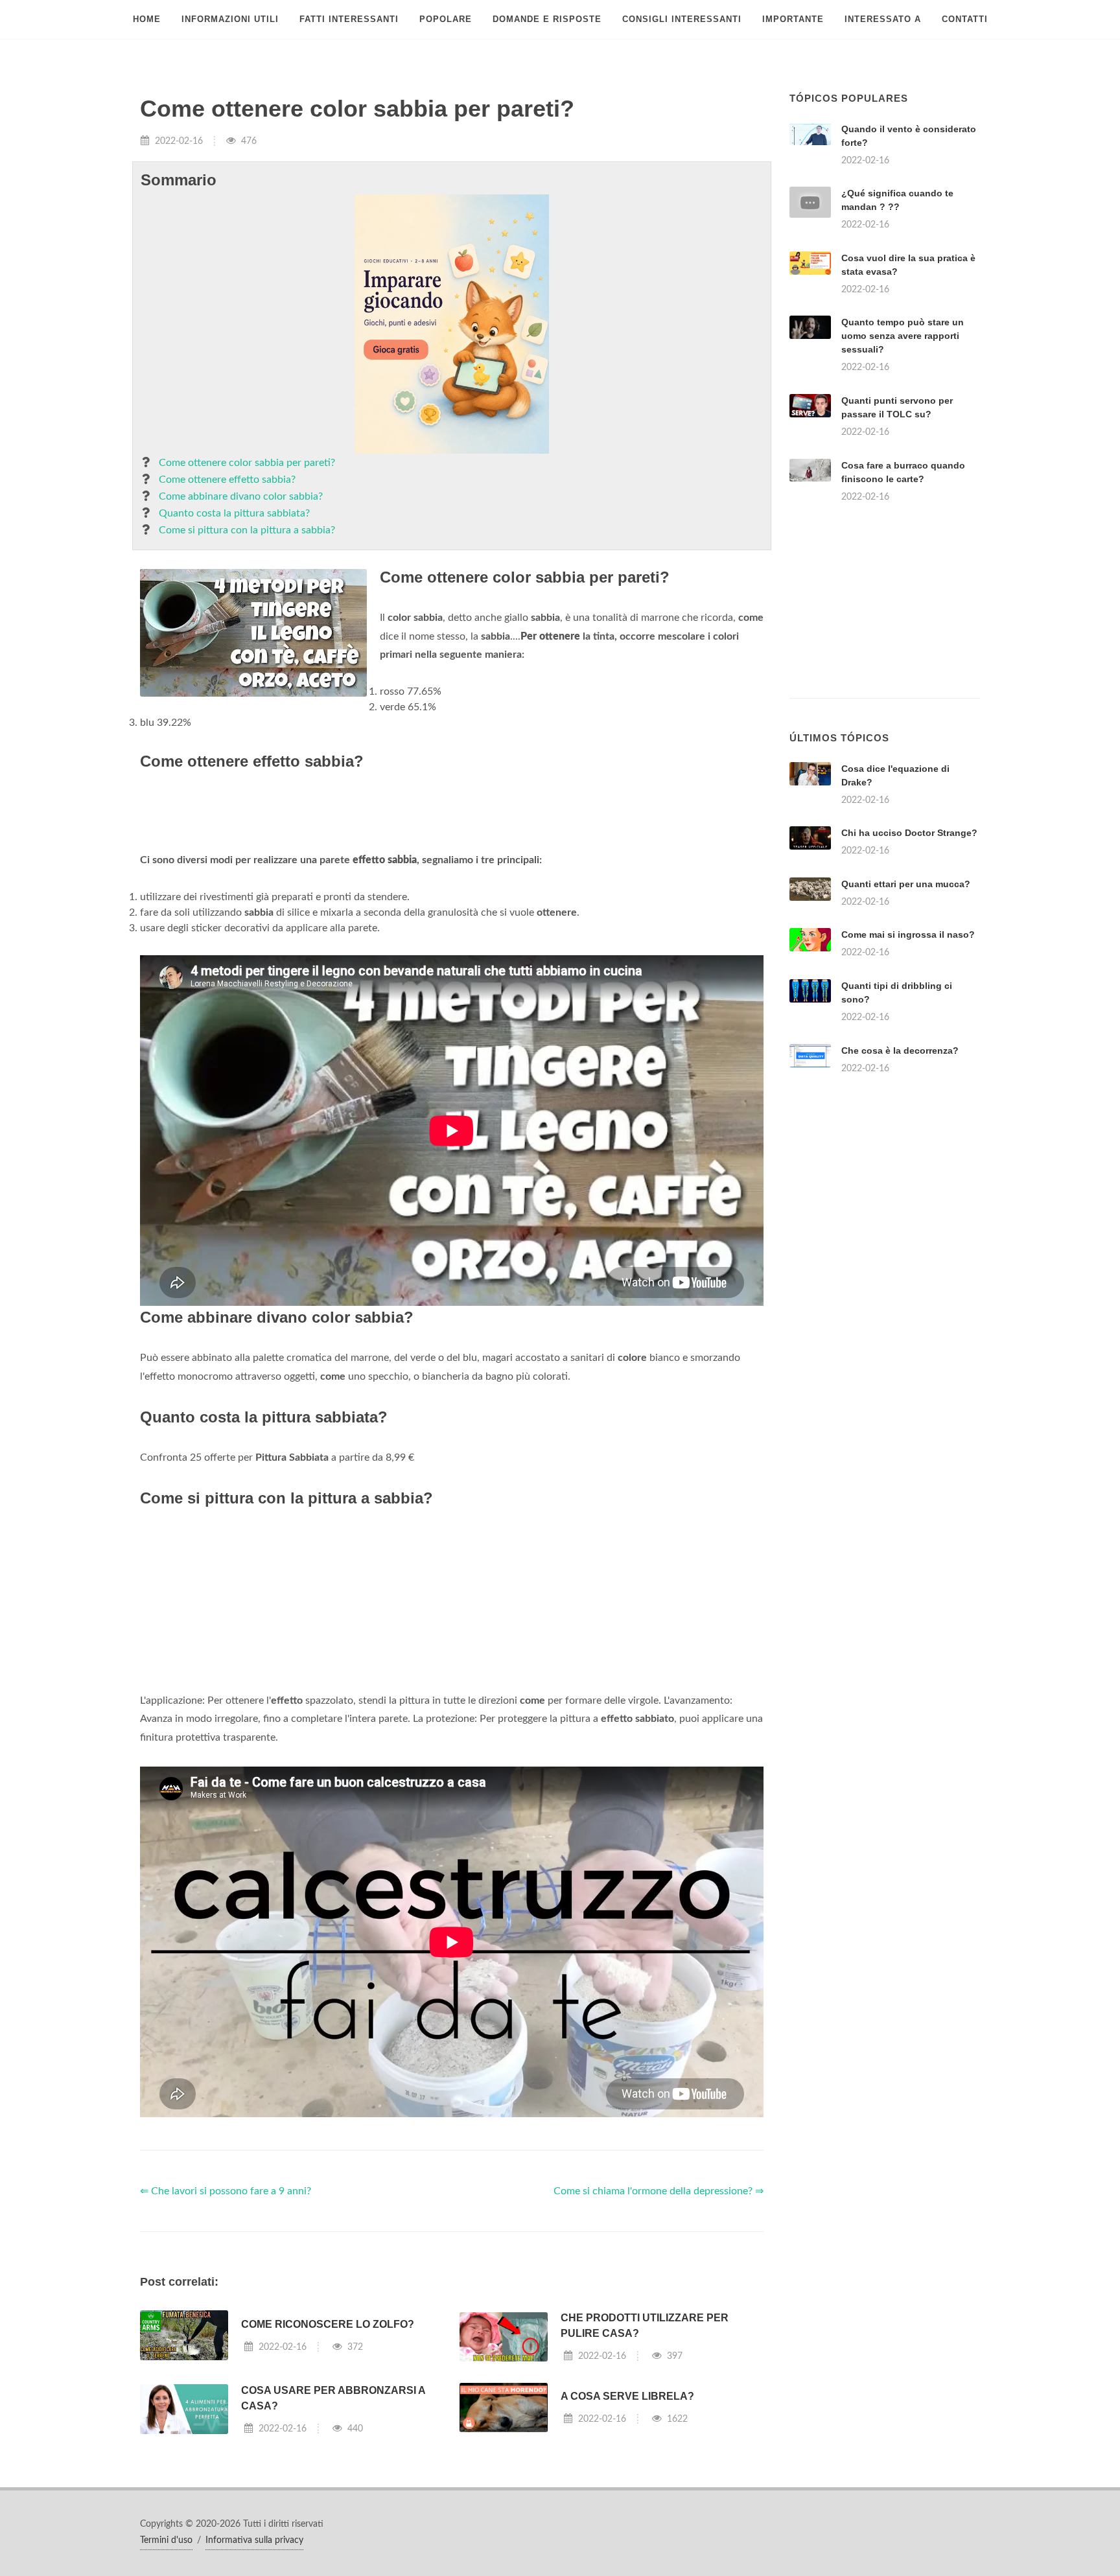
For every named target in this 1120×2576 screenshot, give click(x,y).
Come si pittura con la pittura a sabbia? (247, 530)
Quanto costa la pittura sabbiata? (234, 513)
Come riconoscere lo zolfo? (328, 2324)
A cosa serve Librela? (627, 2396)
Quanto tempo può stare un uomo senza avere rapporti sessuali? (903, 336)
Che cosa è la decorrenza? (900, 1050)
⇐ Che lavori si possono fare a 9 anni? (226, 2191)
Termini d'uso (166, 2540)
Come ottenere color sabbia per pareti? (247, 463)
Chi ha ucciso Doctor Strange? (909, 833)
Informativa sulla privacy (254, 2540)
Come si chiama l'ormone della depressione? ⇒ (659, 2191)
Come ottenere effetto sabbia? (227, 480)
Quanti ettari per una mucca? (906, 884)
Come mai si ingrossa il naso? (908, 934)
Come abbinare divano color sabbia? (241, 496)
